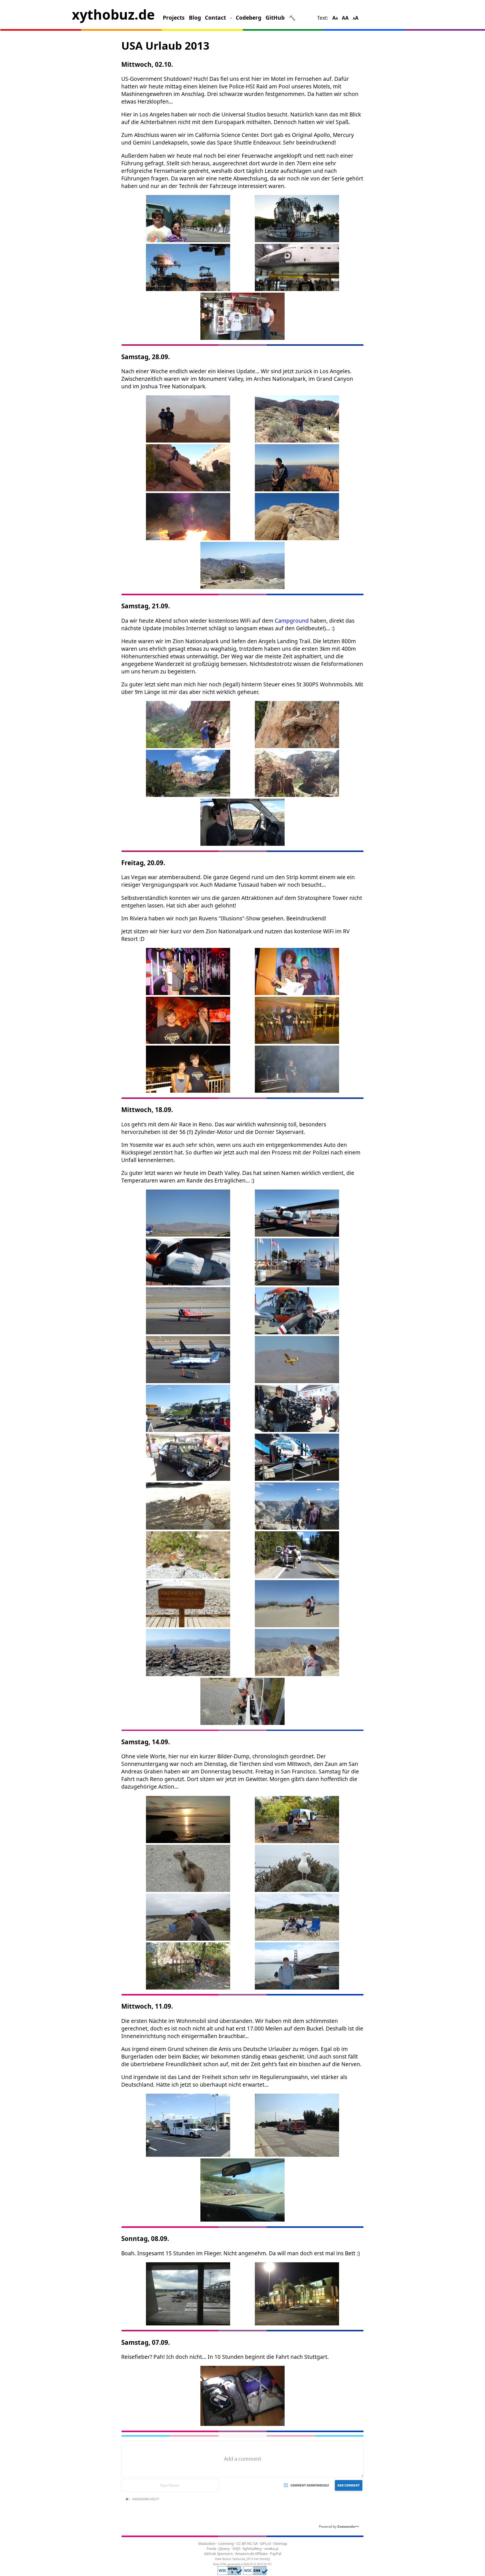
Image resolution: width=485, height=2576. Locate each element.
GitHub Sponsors (218, 2554)
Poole (211, 2549)
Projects (174, 18)
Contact (215, 18)
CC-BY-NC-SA (247, 2543)
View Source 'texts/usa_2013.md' (237, 2559)
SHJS (236, 2549)
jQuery (224, 2549)
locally (265, 2559)
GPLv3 (266, 2543)
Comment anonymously (310, 2485)
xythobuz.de (113, 14)
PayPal (276, 2554)
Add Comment (349, 2485)
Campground (292, 621)
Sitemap (280, 2543)
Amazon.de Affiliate (251, 2554)
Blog (195, 18)
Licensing (226, 2543)
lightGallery (252, 2549)
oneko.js (271, 2549)
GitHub (275, 18)
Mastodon (207, 2543)
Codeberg (249, 18)
